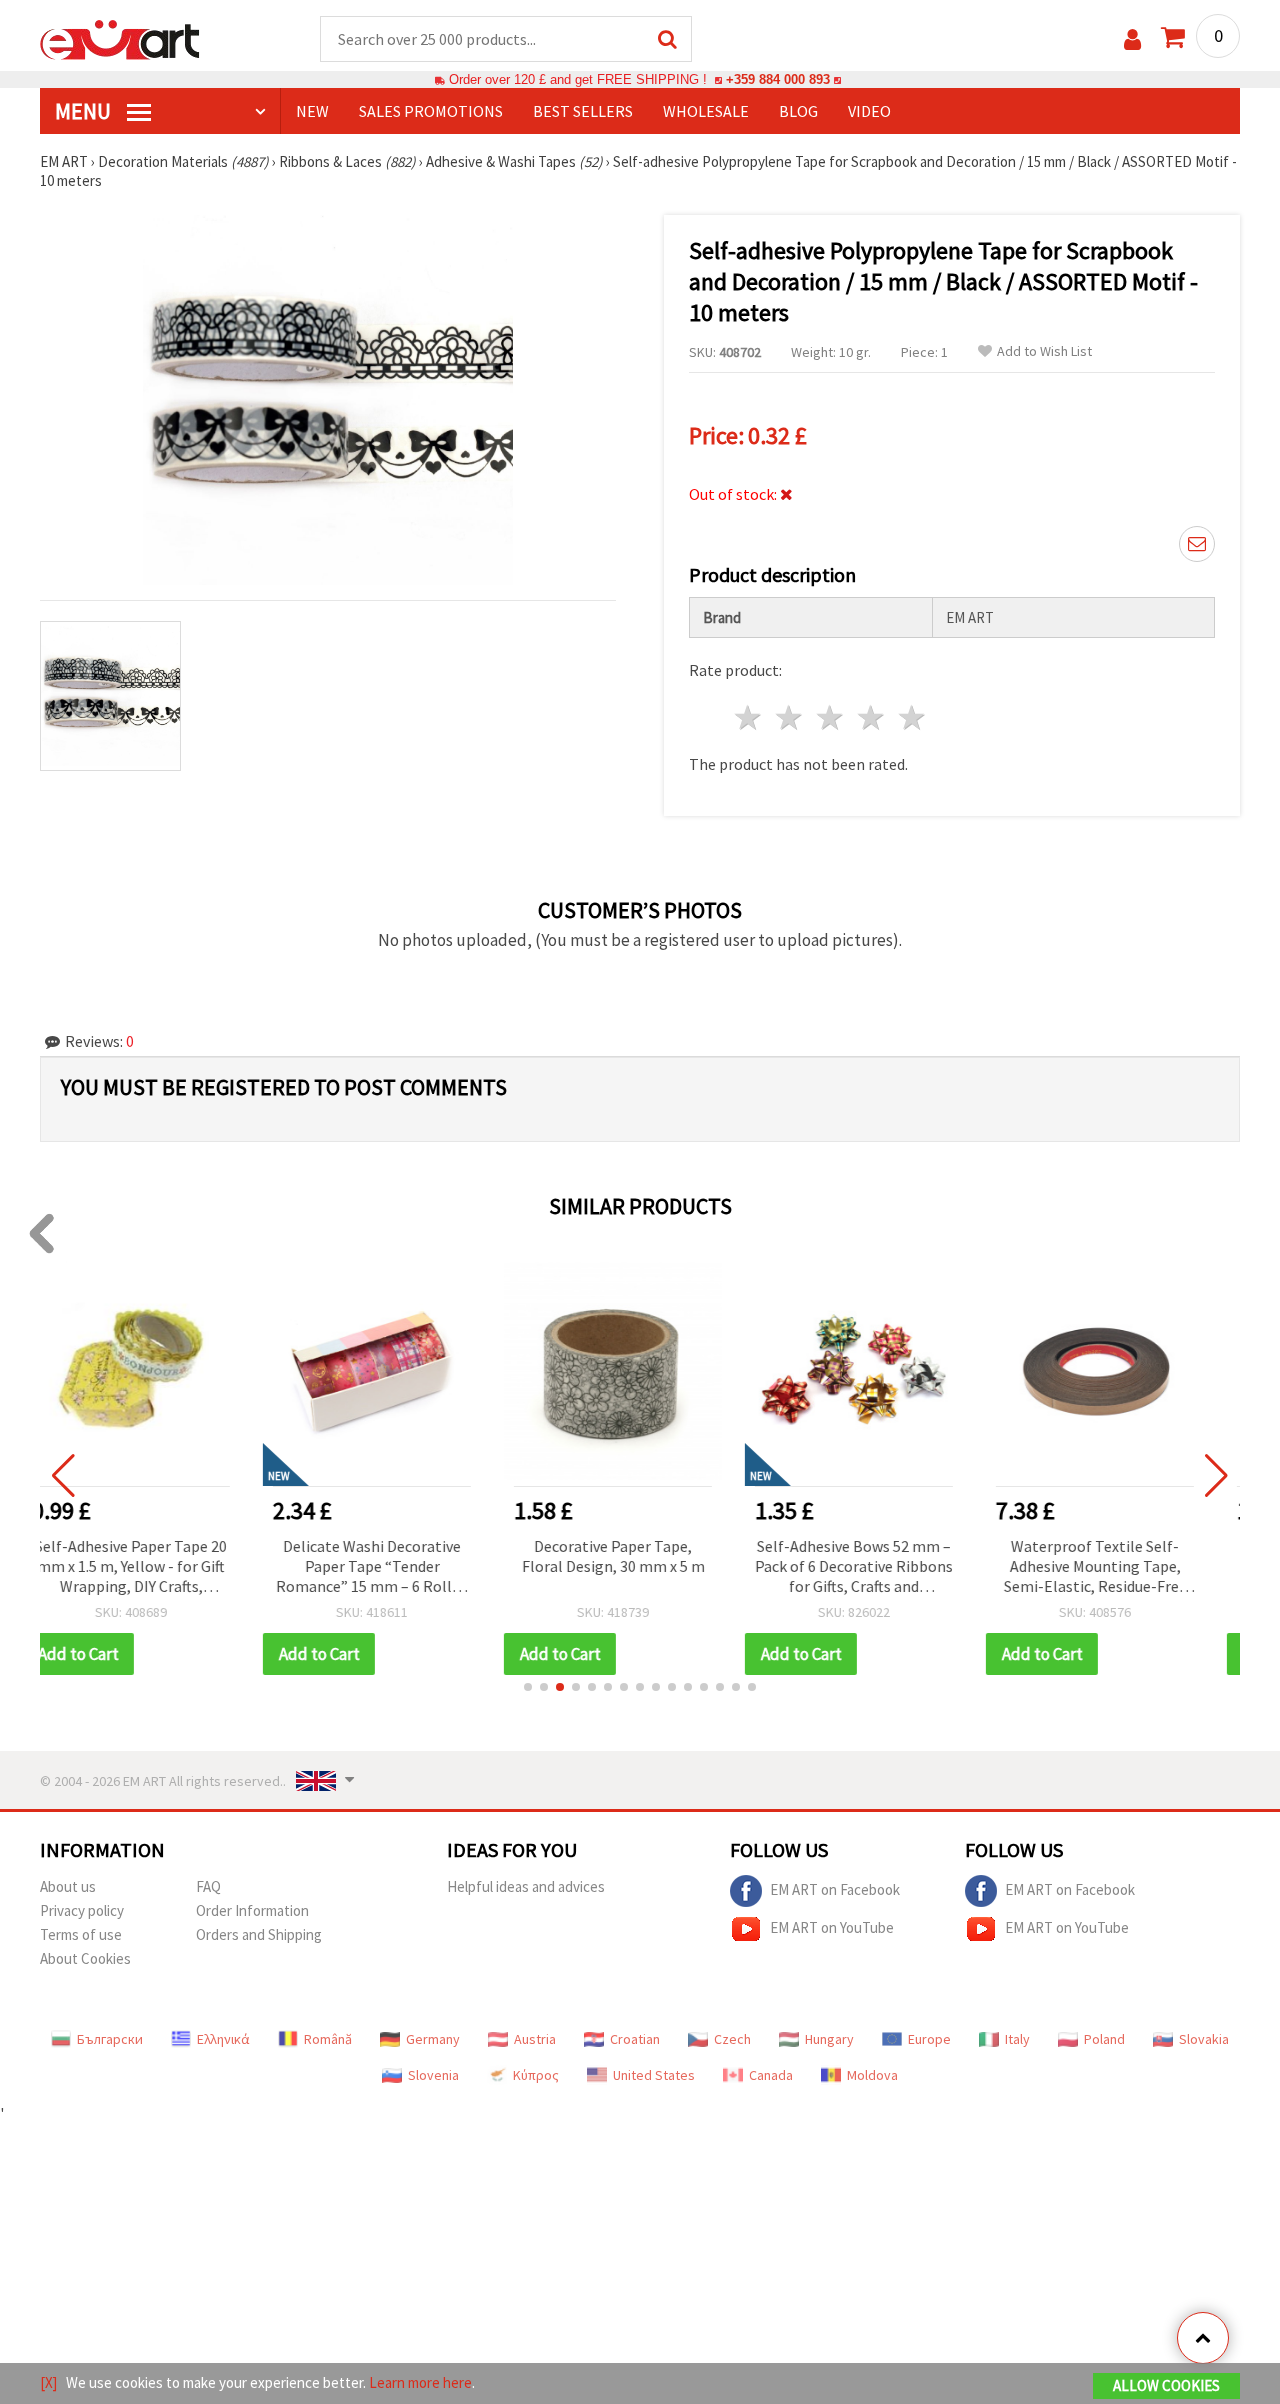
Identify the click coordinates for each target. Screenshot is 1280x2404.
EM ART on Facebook (835, 1889)
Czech (732, 2039)
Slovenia (433, 2075)
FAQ (208, 1886)
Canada (771, 2075)
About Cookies (85, 1958)
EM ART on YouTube (832, 1927)
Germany (433, 2039)
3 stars (831, 717)
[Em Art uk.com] (120, 38)
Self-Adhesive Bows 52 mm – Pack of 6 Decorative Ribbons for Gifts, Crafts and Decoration (640, 1567)
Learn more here (420, 2382)
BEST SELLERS (583, 111)
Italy (1017, 2039)
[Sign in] (1132, 39)
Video (869, 111)
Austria (535, 2039)
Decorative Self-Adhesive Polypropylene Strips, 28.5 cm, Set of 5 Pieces (1122, 1566)
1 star (749, 717)
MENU (85, 111)
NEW (312, 111)
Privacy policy (82, 1910)
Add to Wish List (1044, 351)
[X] (48, 2382)
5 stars (912, 717)
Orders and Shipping (259, 1934)
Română (328, 2039)
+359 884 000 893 (778, 79)
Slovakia (1204, 2039)
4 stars (871, 717)
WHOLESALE (706, 111)
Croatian (635, 2039)
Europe (929, 2039)
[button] (528, 1687)
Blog (798, 111)
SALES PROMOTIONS (431, 111)
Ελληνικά (223, 2039)
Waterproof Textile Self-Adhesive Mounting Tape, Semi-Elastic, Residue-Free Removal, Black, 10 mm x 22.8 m (881, 1567)
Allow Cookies (1166, 2385)
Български (110, 2039)
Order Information (252, 1910)
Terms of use (81, 1934)
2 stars (790, 717)
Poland (1104, 2039)
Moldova (872, 2075)
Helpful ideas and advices (526, 1886)
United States (654, 2075)
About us (68, 1886)
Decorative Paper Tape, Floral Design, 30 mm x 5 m (399, 1556)
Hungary (829, 2039)
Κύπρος (536, 2075)
